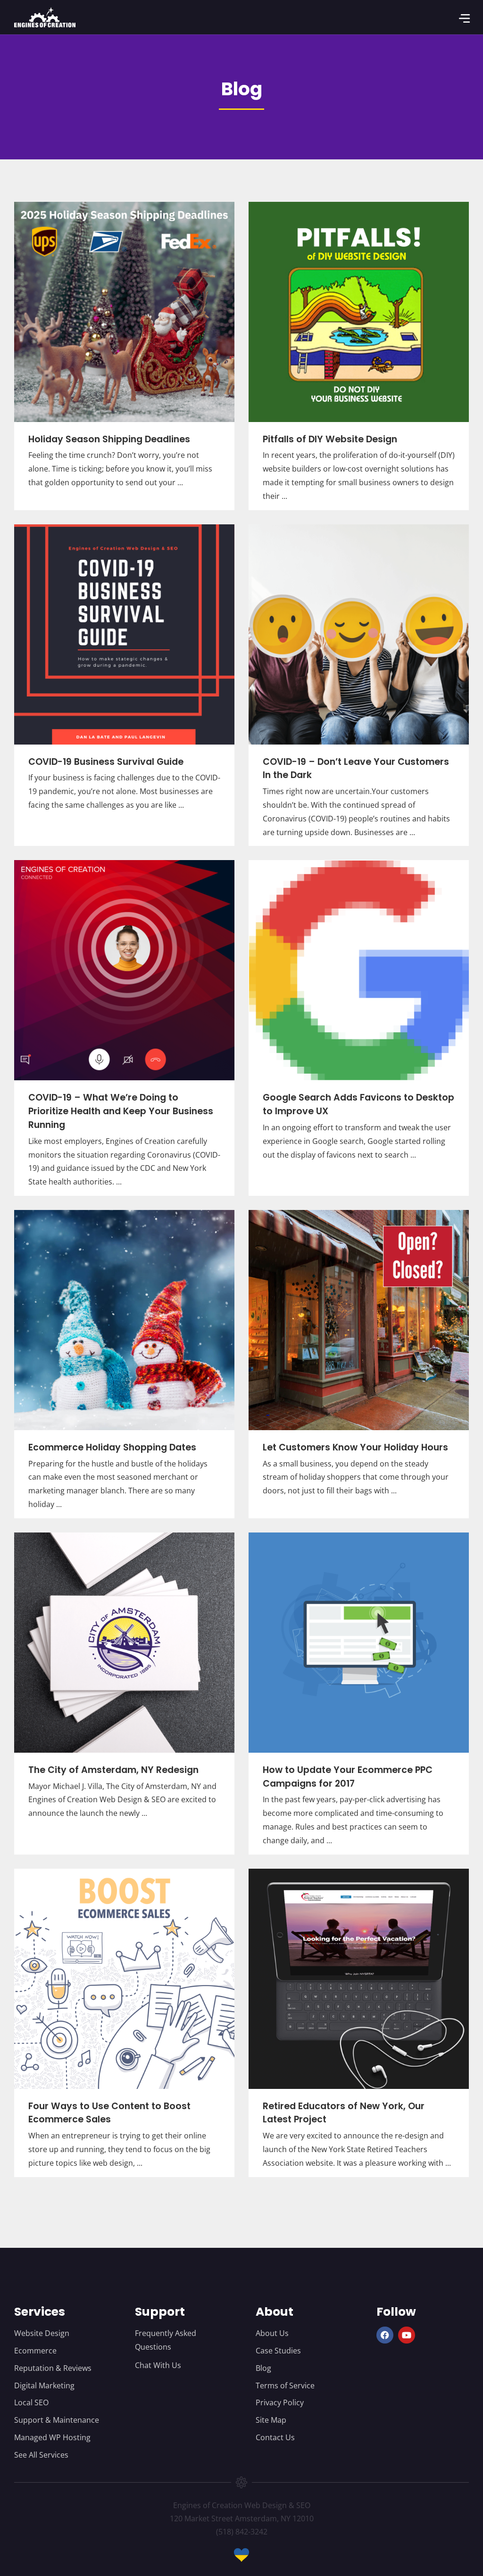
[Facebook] (385, 2335)
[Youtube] (407, 2335)
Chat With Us (158, 2365)
